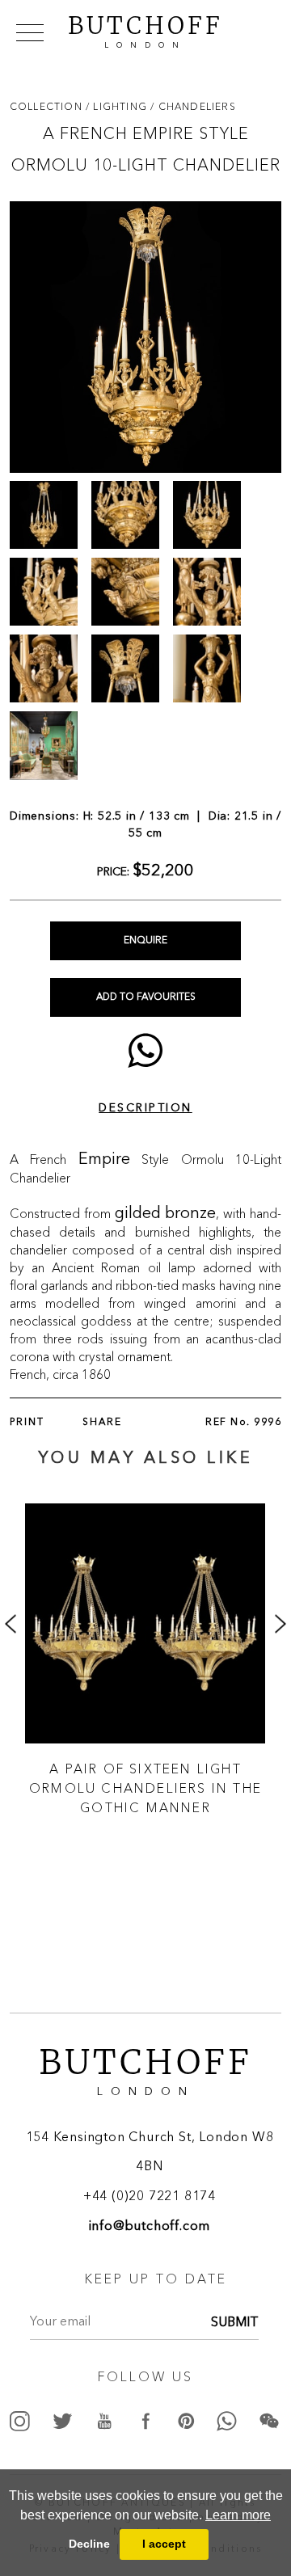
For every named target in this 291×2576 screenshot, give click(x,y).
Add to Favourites (146, 997)
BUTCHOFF (145, 30)
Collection (48, 106)
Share (102, 1423)
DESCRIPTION (145, 1108)
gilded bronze (166, 1214)
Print (27, 1423)
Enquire (145, 941)
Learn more (238, 2515)
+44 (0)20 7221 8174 (150, 2197)
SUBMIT (235, 2323)
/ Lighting (118, 106)
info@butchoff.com (150, 2227)
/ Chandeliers (193, 106)
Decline (89, 2544)
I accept (164, 2544)
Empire (104, 1160)
